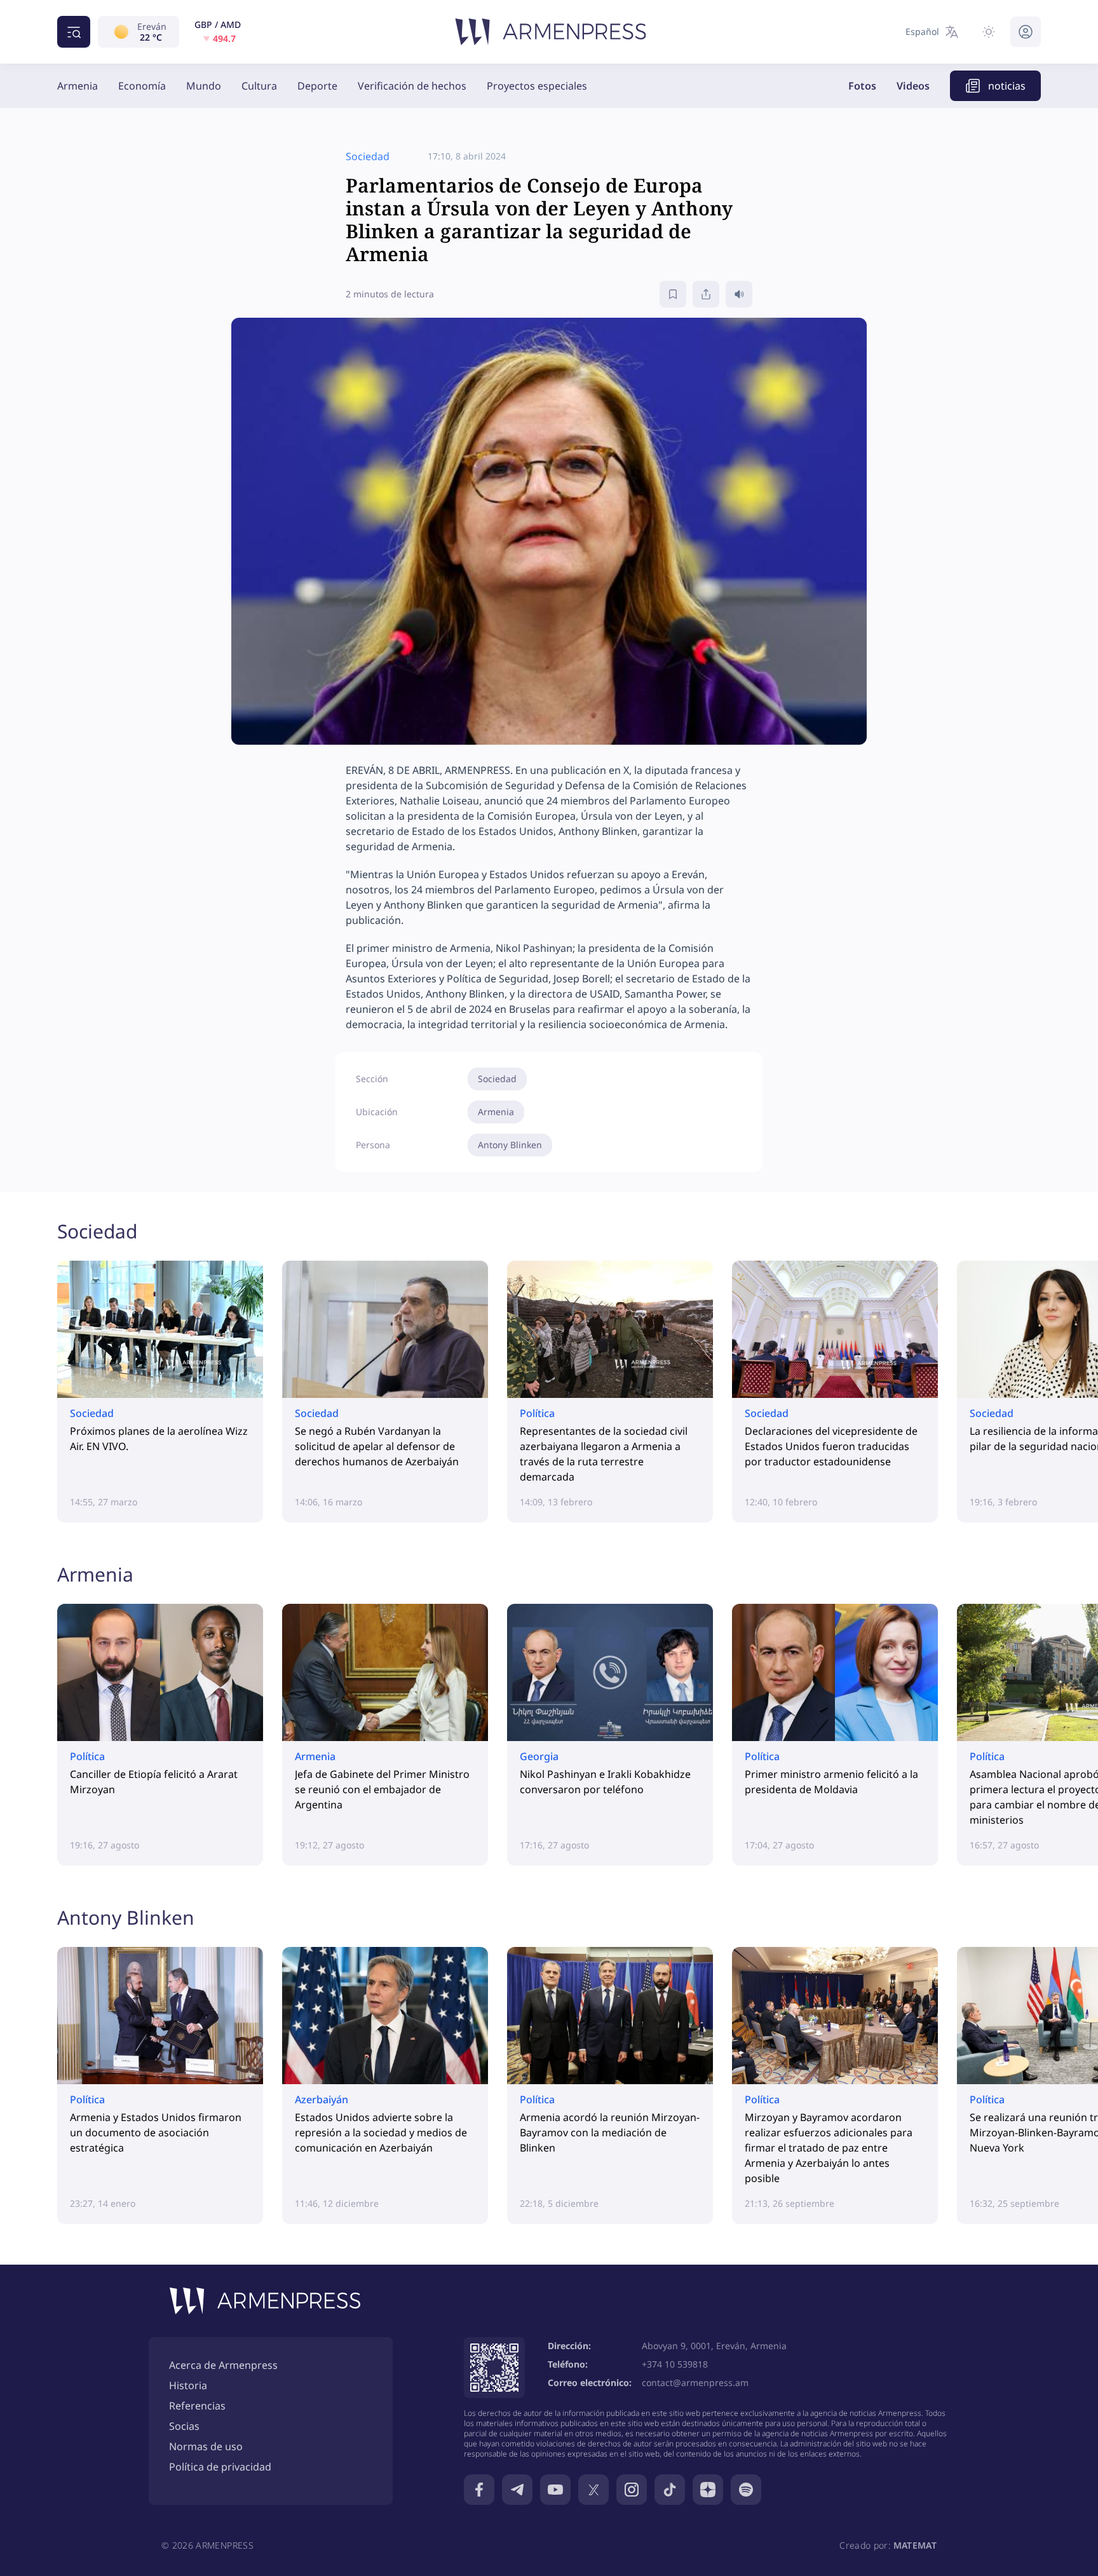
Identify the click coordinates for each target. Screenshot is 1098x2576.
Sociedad (497, 1079)
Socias (184, 2426)
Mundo (204, 86)
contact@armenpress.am (695, 2383)
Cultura (259, 86)
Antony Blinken (510, 1145)
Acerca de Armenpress (223, 2365)
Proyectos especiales (537, 86)
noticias (1007, 86)
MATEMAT (915, 2545)
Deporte (317, 86)
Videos (913, 86)
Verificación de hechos (412, 86)
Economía (142, 86)
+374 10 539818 (675, 2364)
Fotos (862, 86)
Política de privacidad (220, 2467)
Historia (188, 2385)
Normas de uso (206, 2446)
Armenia (78, 86)
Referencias (197, 2406)
